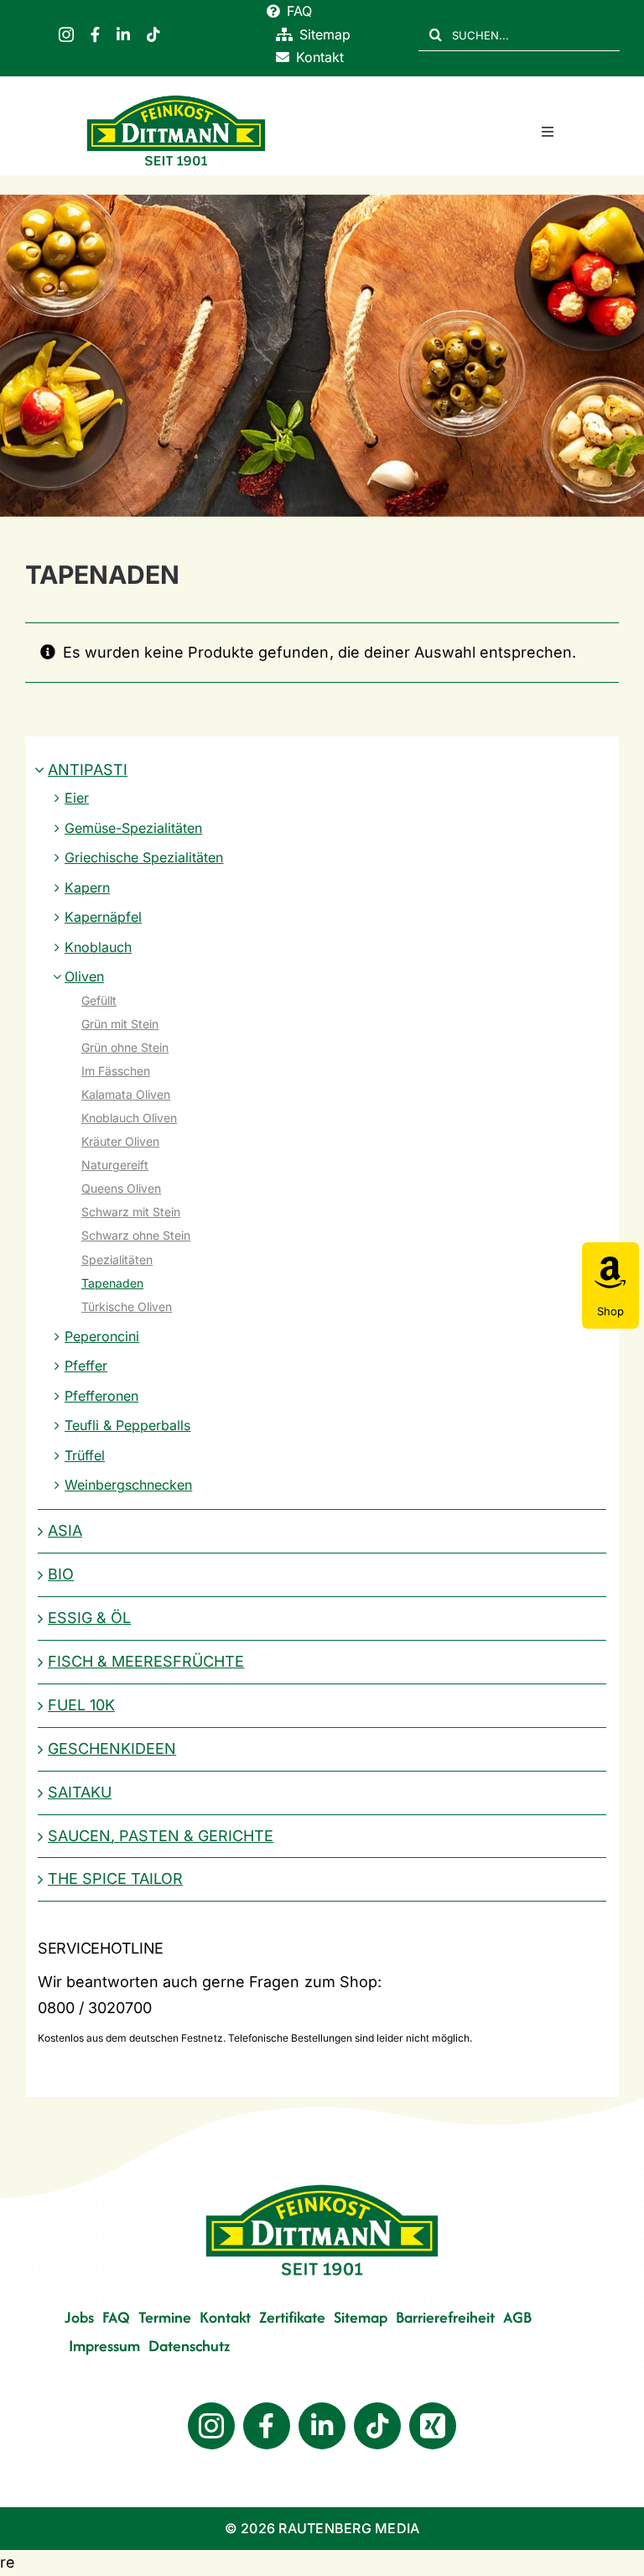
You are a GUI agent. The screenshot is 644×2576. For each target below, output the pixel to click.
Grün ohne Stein (125, 1047)
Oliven (84, 976)
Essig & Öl (89, 1618)
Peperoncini (102, 1336)
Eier (77, 798)
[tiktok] (153, 34)
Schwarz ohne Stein (136, 1235)
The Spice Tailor (115, 1879)
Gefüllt (99, 1000)
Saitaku (80, 1792)
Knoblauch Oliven (129, 1118)
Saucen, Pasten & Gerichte (161, 1836)
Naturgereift (115, 1165)
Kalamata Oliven (126, 1094)
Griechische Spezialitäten (144, 857)
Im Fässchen (116, 1071)
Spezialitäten (117, 1259)
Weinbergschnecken (128, 1485)
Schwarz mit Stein (131, 1212)
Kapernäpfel (103, 917)
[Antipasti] (322, 356)
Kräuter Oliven (120, 1141)
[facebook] (95, 34)
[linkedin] (123, 34)
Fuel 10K (81, 1705)
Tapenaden (112, 1283)
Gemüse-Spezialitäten (133, 828)
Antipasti (88, 770)
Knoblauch (98, 947)
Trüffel (85, 1455)
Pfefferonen (101, 1396)
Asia (65, 1530)
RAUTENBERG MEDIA (349, 2528)
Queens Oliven (121, 1188)
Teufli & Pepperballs (127, 1425)
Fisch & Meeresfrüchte (146, 1661)
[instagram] (66, 34)
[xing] (433, 2426)
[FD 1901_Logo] (176, 98)
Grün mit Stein (120, 1024)
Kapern (87, 887)
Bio (61, 1574)
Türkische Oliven (127, 1306)
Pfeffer (86, 1366)
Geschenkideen (112, 1749)
